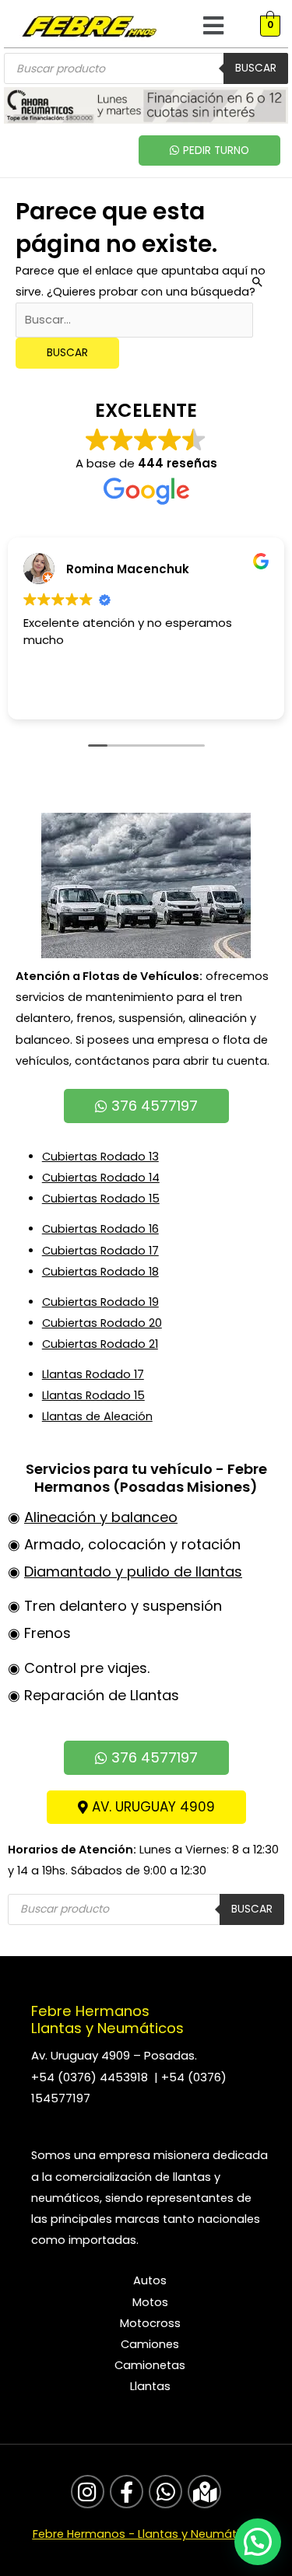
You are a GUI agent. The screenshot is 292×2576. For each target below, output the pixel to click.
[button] (213, 26)
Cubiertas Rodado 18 (100, 1272)
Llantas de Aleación (97, 1416)
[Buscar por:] (134, 320)
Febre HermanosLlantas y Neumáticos (107, 2019)
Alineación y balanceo (101, 1517)
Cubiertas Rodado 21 (100, 1344)
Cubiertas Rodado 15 (101, 1199)
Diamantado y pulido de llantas (133, 1571)
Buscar (256, 68)
